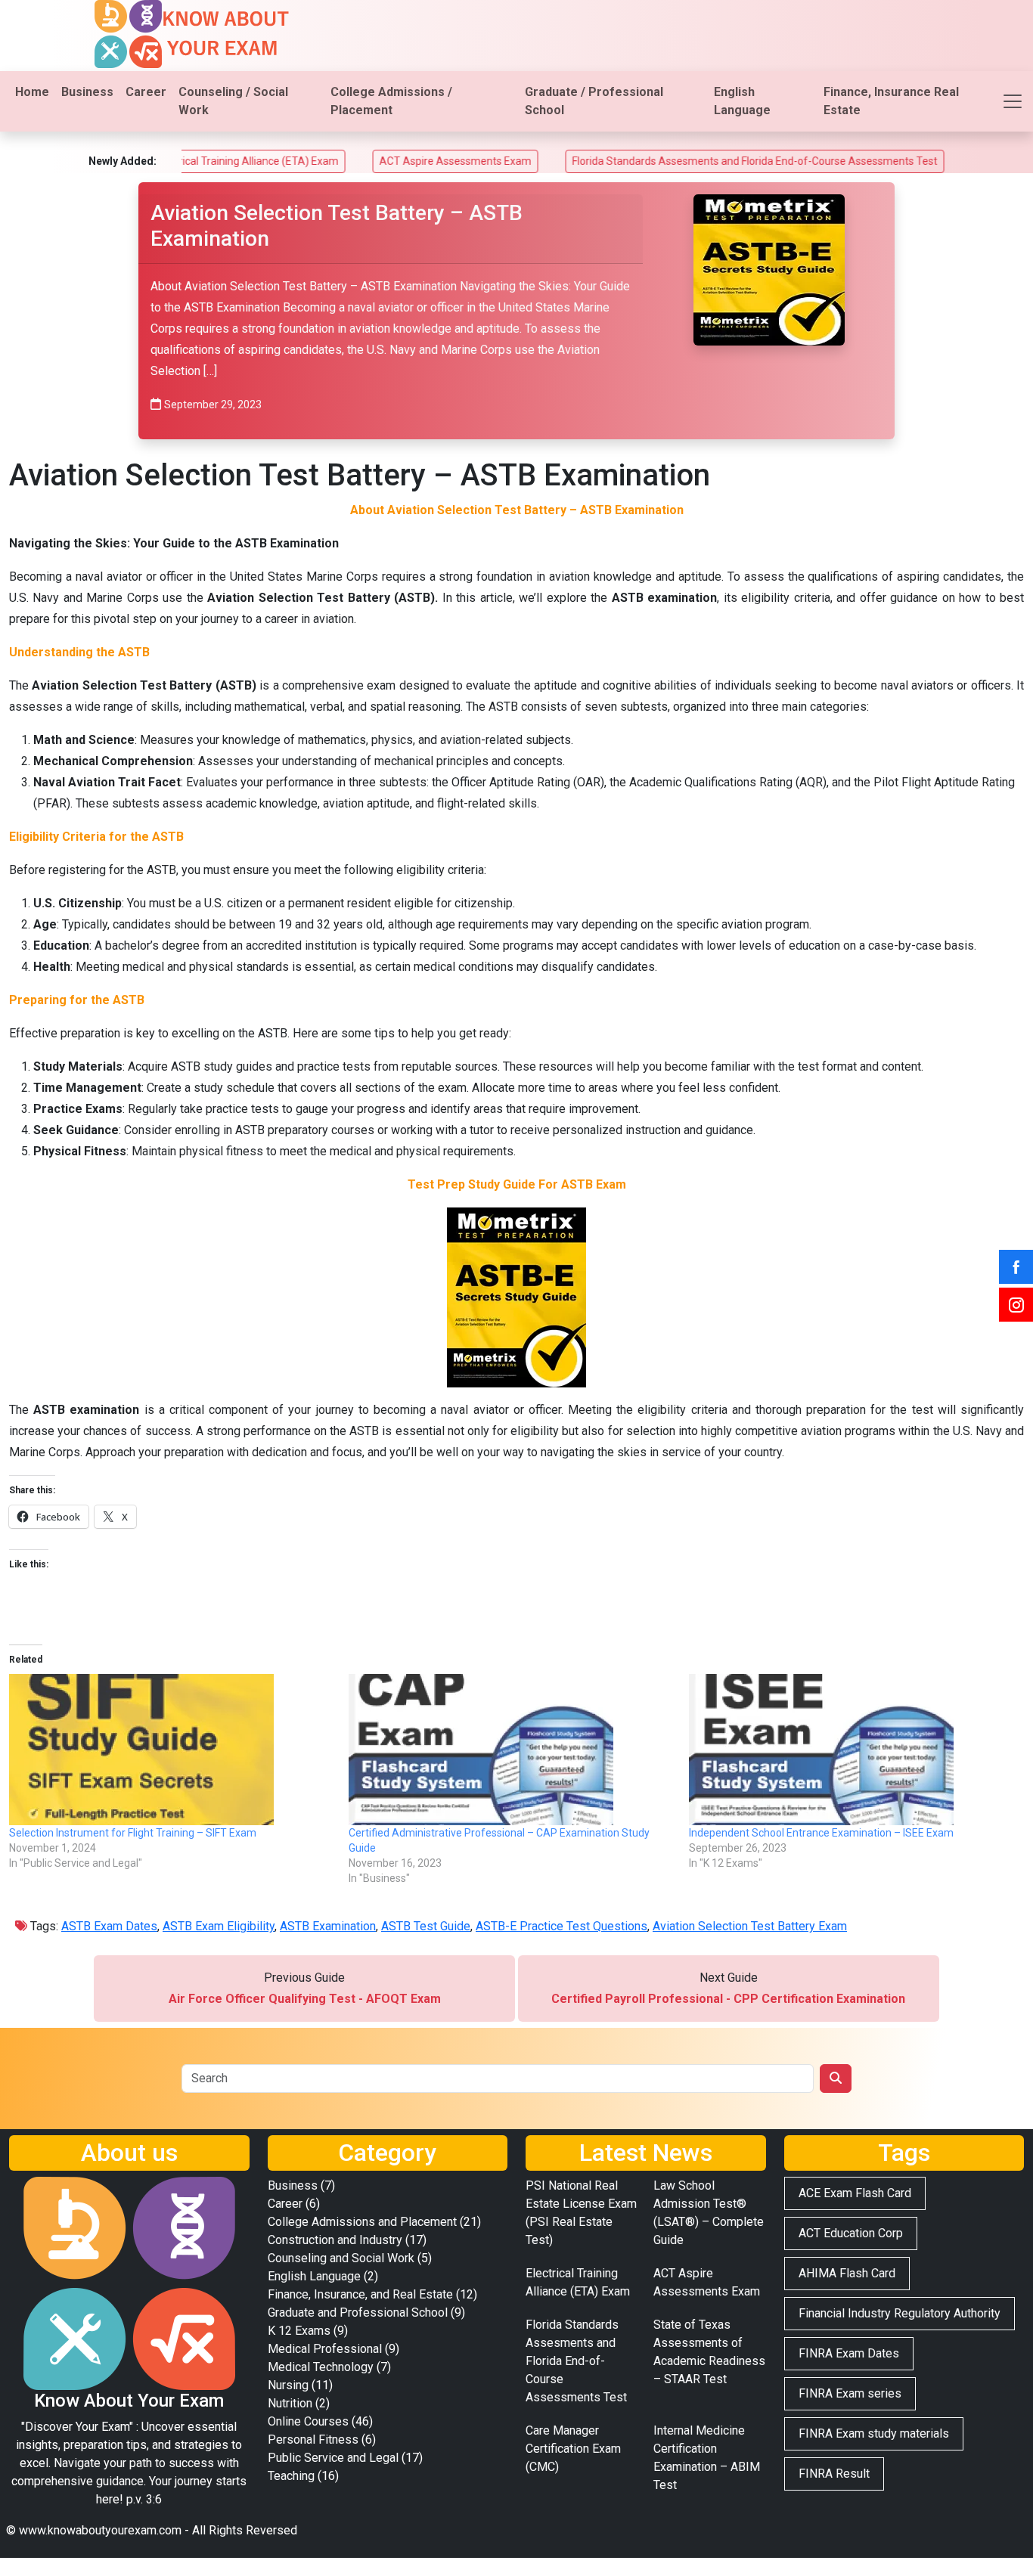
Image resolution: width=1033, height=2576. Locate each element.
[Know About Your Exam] (192, 33)
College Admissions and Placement (362, 2222)
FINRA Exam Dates (849, 2353)
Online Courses (308, 2421)
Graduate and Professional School (358, 2313)
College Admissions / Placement (391, 101)
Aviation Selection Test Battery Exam (750, 1926)
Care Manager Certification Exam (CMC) (573, 2449)
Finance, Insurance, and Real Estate (360, 2294)
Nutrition (290, 2403)
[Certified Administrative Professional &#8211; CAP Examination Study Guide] (511, 1750)
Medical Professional (325, 2349)
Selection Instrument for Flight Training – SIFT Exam (133, 1833)
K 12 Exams (299, 2331)
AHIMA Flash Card (847, 2273)
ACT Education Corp (851, 2233)
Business (87, 92)
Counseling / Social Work (233, 101)
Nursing (288, 2385)
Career (146, 92)
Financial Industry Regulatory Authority (900, 2313)
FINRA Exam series (850, 2393)
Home (32, 92)
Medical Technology (321, 2367)
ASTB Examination (328, 1926)
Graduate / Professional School (594, 101)
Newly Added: (123, 161)
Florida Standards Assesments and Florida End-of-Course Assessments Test (675, 161)
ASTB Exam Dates (109, 1926)
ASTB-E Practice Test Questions (561, 1926)
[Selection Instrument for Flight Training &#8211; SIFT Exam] (171, 1750)
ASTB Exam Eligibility (219, 1926)
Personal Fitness (313, 2440)
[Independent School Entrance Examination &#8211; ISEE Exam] (851, 1750)
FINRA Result (834, 2474)
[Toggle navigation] (1013, 101)
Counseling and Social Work (341, 2258)
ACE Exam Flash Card (855, 2193)
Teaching (291, 2476)
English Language (742, 101)
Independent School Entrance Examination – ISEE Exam (821, 1833)
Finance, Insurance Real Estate (891, 101)
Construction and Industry (335, 2240)
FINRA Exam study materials (874, 2433)
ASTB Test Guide (426, 1926)
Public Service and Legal (333, 2458)
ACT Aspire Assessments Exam (375, 161)
